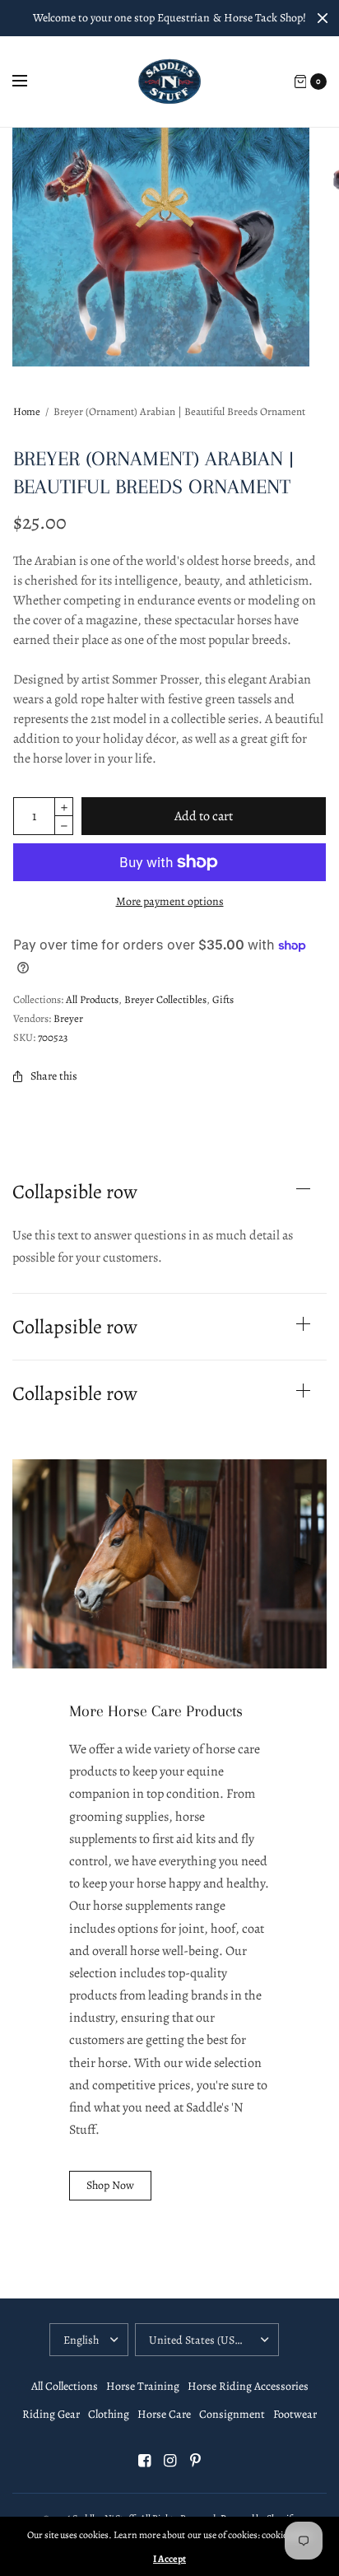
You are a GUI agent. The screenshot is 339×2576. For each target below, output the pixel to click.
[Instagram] (169, 2461)
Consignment (232, 2414)
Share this (54, 1076)
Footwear (295, 2414)
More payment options (170, 901)
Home (27, 411)
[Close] (323, 18)
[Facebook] (144, 2461)
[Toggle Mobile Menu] (30, 82)
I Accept (169, 2559)
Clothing (109, 2414)
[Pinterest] (195, 2461)
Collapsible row (75, 1192)
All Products (92, 999)
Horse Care (164, 2414)
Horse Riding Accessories (248, 2386)
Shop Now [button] (110, 2185)
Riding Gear (51, 2414)
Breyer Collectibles (165, 999)
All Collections (65, 2386)
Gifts (223, 999)
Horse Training (143, 2386)
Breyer (68, 1018)
